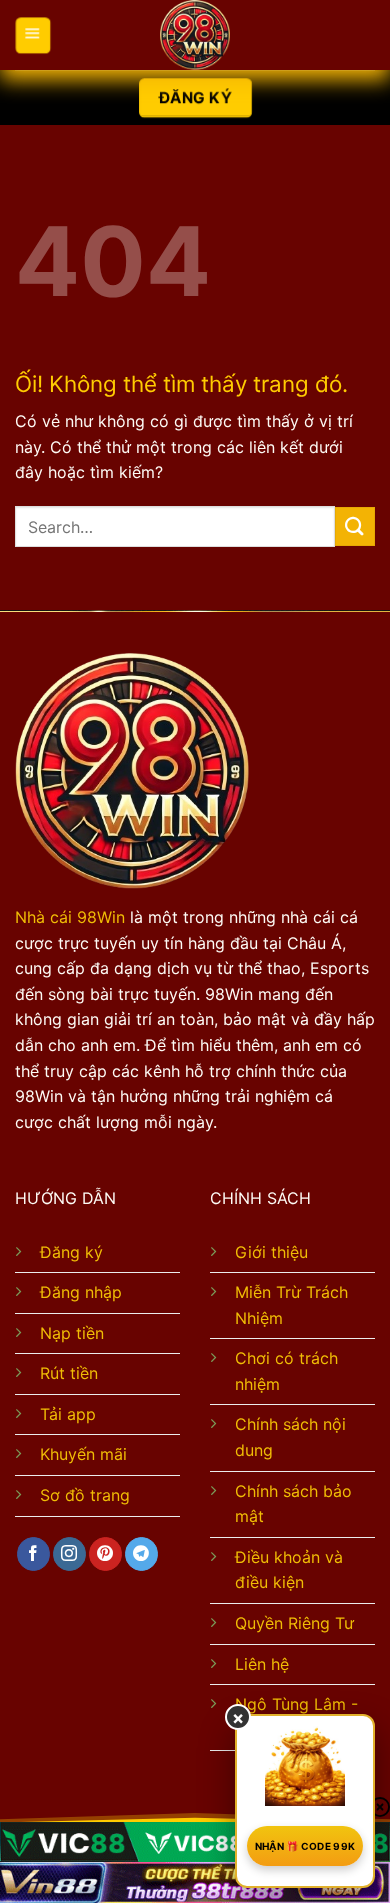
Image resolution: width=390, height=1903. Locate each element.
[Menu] (33, 35)
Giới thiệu (271, 1252)
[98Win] (195, 35)
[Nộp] (355, 526)
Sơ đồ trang (85, 1495)
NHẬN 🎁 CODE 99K (305, 1846)
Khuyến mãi (83, 1454)
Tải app (68, 1414)
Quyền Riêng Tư (294, 1623)
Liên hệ (262, 1664)
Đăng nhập (81, 1292)
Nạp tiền (72, 1333)
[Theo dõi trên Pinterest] (105, 1554)
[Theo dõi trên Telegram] (141, 1554)
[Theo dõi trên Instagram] (69, 1554)
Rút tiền (69, 1373)
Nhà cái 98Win (70, 917)
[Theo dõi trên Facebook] (33, 1554)
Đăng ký (71, 1252)
